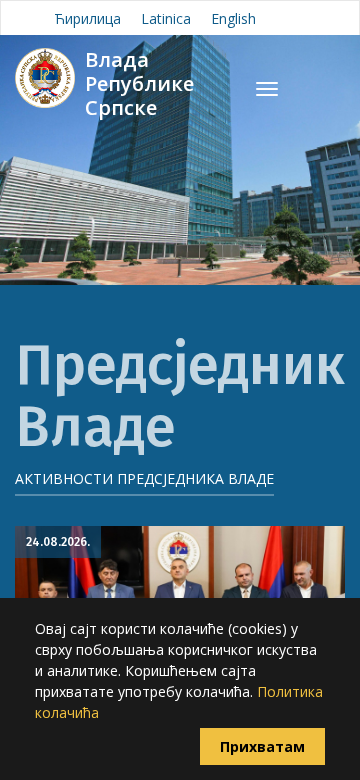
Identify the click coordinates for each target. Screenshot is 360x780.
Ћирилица (87, 18)
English (233, 18)
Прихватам (262, 746)
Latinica (166, 18)
